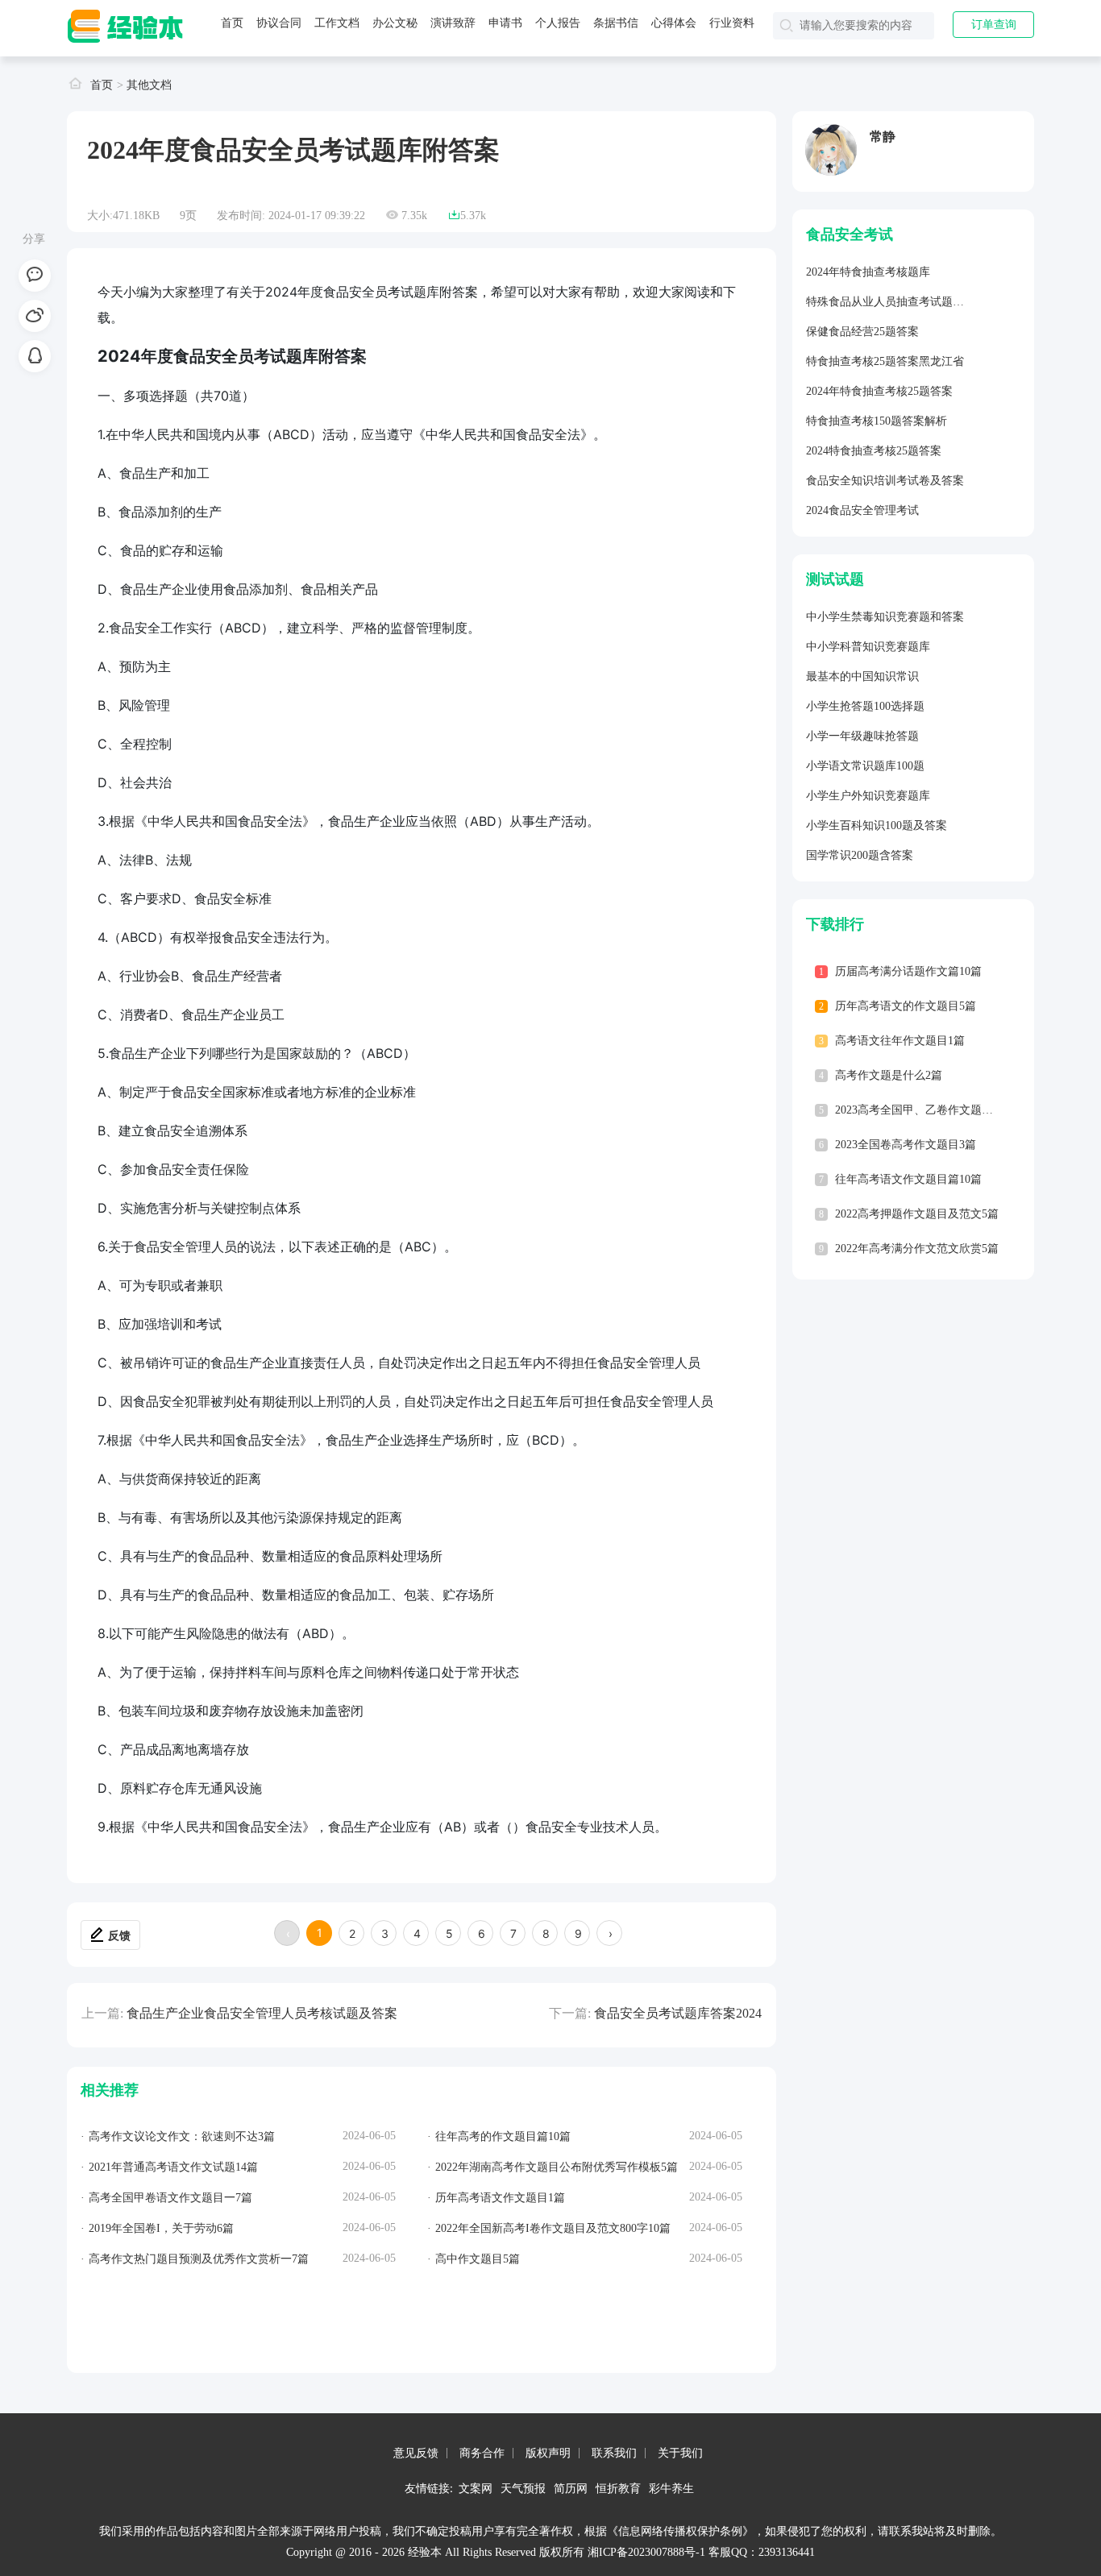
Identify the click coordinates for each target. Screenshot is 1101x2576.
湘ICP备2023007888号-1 (646, 2552)
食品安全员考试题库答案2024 (678, 2013)
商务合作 (482, 2453)
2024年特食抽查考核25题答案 (879, 391)
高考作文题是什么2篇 (889, 1075)
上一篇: (102, 2013)
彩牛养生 (671, 2488)
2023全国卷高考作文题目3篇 (906, 1145)
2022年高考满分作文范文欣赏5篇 (917, 1249)
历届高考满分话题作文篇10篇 (908, 971)
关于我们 (680, 2453)
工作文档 (337, 23)
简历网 (571, 2488)
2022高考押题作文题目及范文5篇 (917, 1214)
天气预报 (523, 2488)
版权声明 (548, 2453)
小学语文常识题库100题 (865, 766)
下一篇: (570, 2013)
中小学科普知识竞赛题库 (868, 647)
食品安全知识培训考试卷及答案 (885, 481)
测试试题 (835, 579)
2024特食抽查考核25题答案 (874, 451)
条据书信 (616, 23)
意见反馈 (416, 2453)
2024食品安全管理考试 (862, 510)
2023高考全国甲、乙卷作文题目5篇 (922, 1110)
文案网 (476, 2488)
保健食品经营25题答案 (862, 332)
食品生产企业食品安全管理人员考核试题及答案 (262, 2013)
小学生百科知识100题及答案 (877, 825)
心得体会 (674, 23)
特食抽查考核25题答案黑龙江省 (885, 361)
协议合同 (279, 23)
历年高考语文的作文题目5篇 (906, 1006)
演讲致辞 (453, 23)
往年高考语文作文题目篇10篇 (908, 1179)
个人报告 (558, 23)
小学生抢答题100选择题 (865, 706)
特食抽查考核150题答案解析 (877, 421)
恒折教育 (618, 2488)
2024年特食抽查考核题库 (868, 272)
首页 (232, 23)
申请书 (505, 23)
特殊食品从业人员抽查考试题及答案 (896, 302)
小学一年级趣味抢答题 (862, 736)
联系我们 (614, 2453)
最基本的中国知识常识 (862, 676)
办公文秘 (395, 23)
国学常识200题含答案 (860, 855)
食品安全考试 (850, 234)
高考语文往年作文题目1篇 (900, 1041)
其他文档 (149, 85)
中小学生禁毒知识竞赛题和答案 (885, 617)
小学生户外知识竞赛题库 (868, 796)
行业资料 (732, 23)
